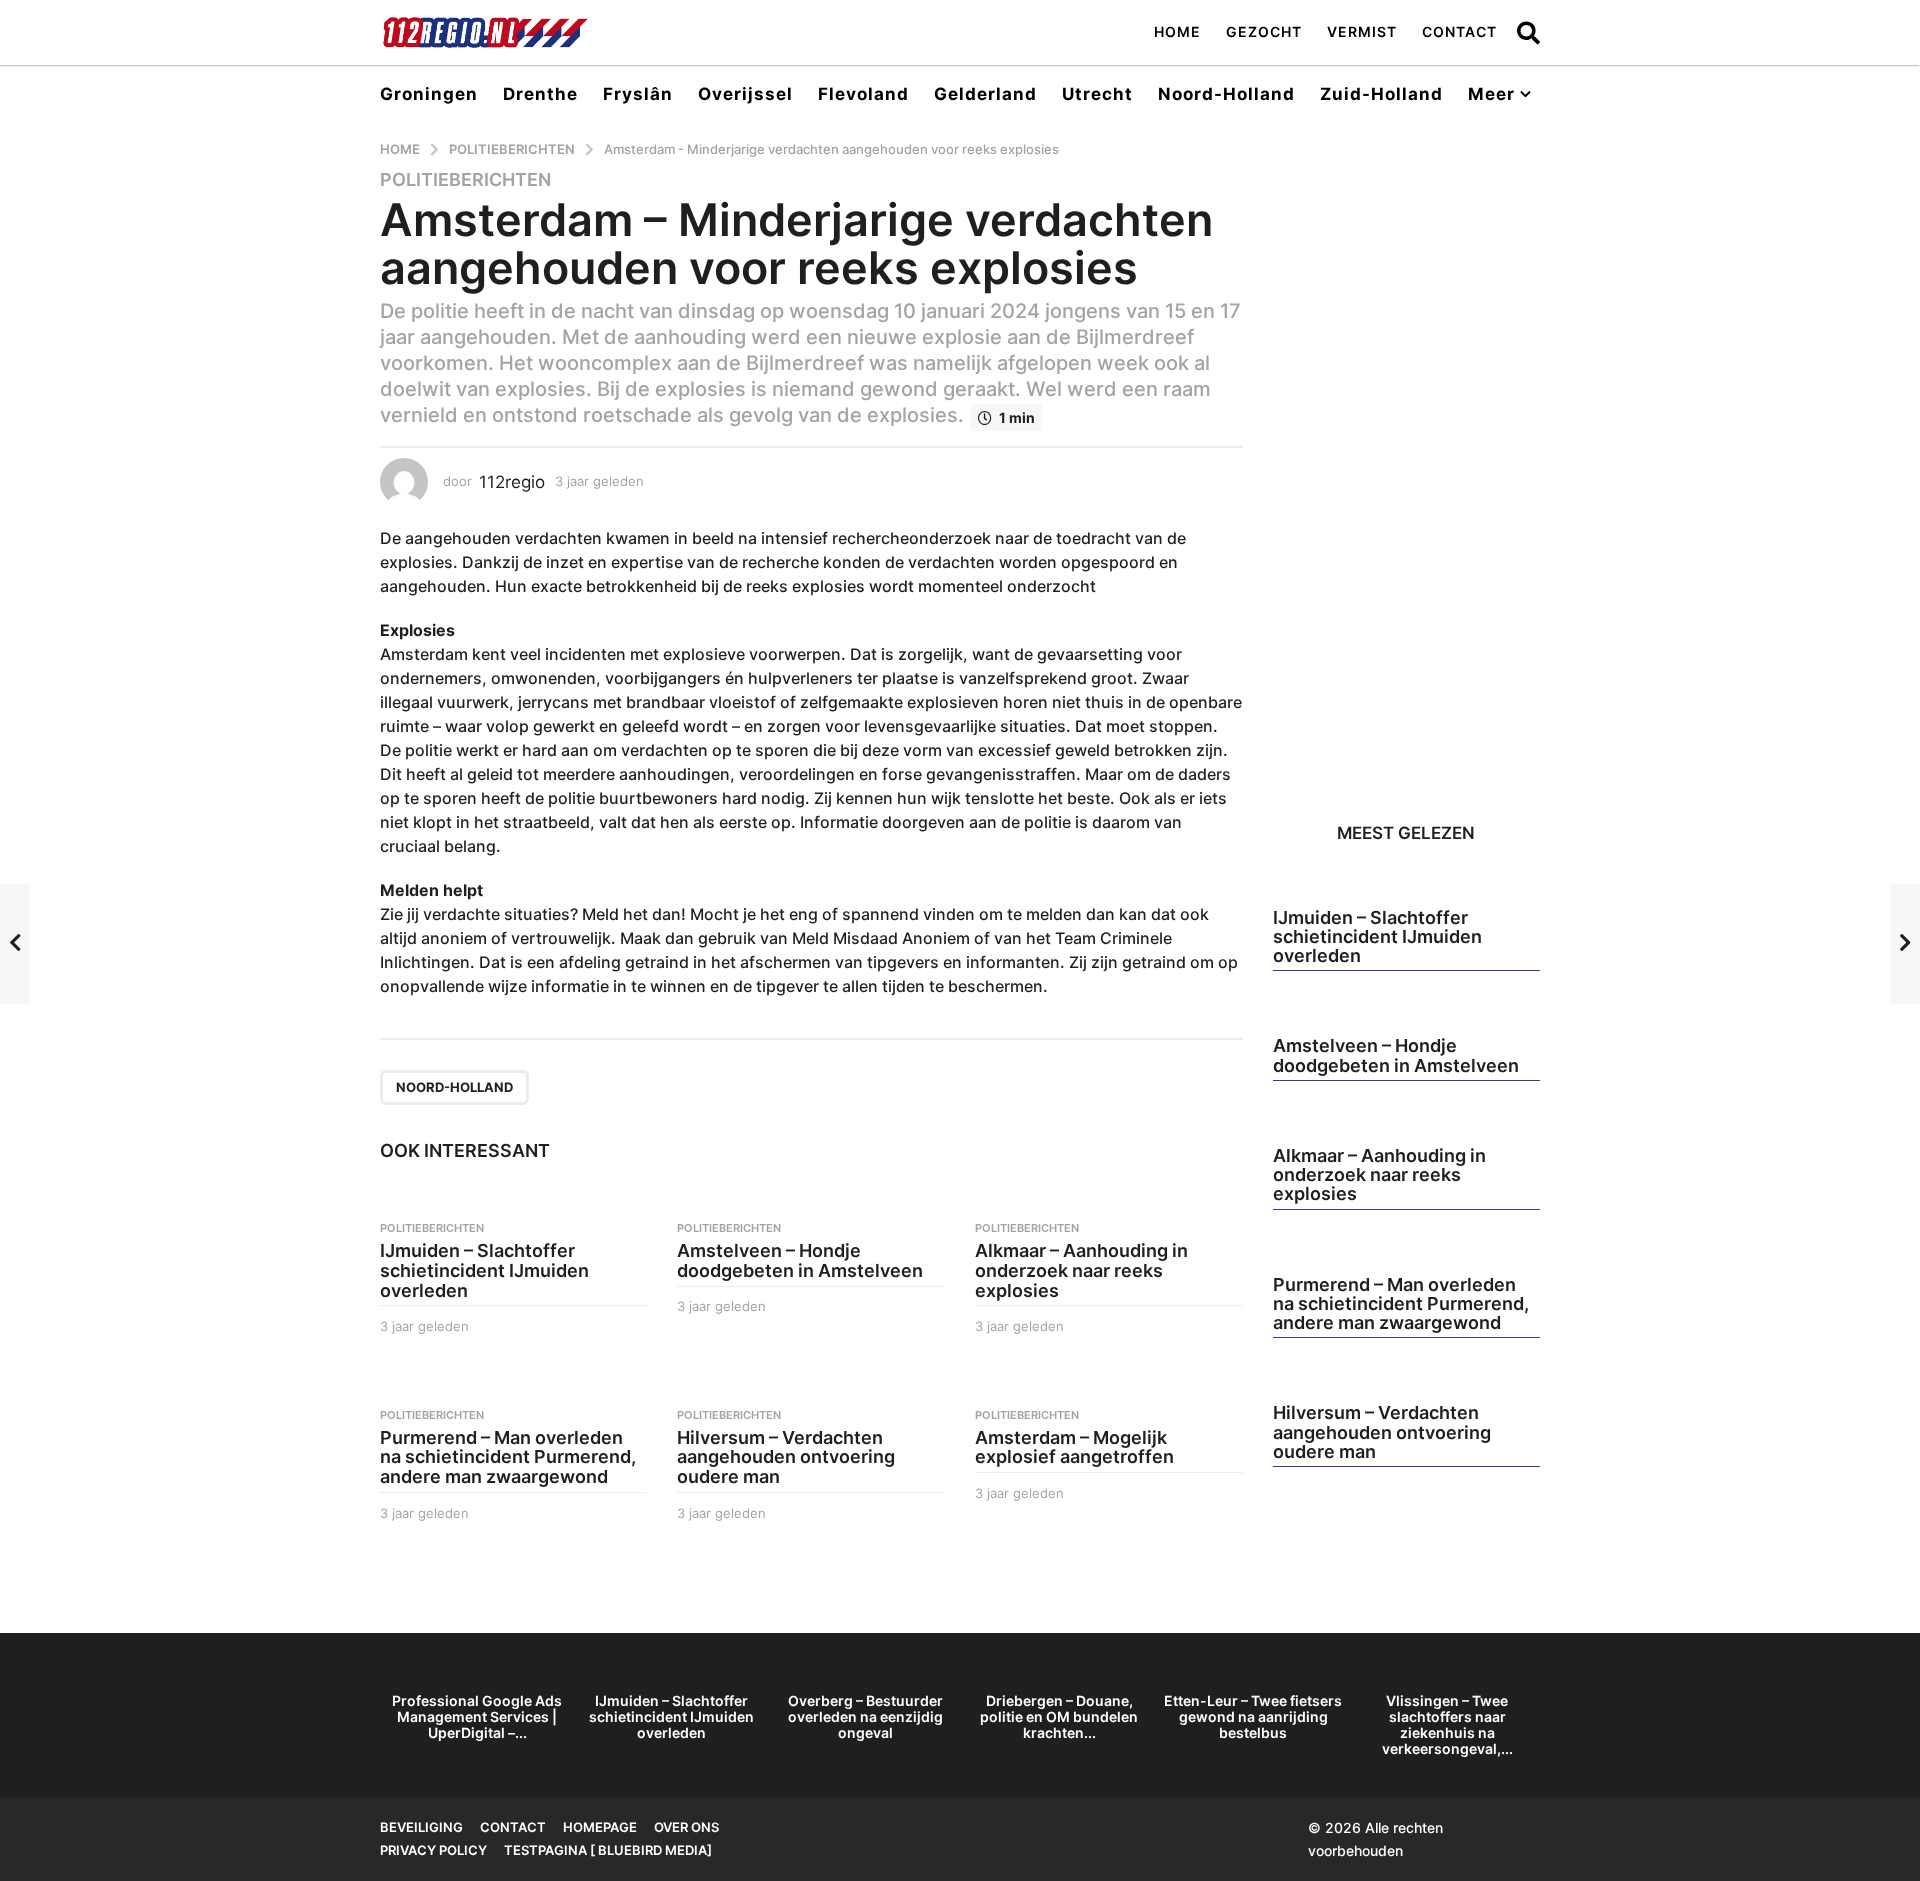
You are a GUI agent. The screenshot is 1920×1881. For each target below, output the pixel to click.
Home (1177, 31)
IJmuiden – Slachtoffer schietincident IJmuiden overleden (484, 1270)
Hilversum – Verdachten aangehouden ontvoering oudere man (786, 1457)
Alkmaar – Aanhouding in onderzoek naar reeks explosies (1081, 1270)
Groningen (429, 94)
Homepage (600, 1827)
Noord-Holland (1226, 94)
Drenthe (540, 94)
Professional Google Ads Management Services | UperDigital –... (477, 1716)
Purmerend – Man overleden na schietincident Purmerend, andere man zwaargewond (508, 1457)
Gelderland (985, 94)
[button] (1528, 32)
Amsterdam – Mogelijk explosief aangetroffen (1074, 1447)
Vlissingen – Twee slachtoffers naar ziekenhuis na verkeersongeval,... (1447, 1724)
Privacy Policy (433, 1850)
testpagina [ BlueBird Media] (608, 1850)
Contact (1459, 31)
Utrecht (1097, 94)
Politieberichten (465, 180)
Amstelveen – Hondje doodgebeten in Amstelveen (800, 1260)
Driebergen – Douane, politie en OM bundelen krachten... (1059, 1716)
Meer (1491, 94)
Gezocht (1264, 31)
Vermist (1362, 31)
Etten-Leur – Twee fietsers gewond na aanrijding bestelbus (1253, 1716)
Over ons (686, 1827)
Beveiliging (421, 1827)
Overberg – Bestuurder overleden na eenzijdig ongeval (865, 1716)
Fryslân (638, 94)
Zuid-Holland (1381, 94)
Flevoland (863, 94)
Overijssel (745, 94)
